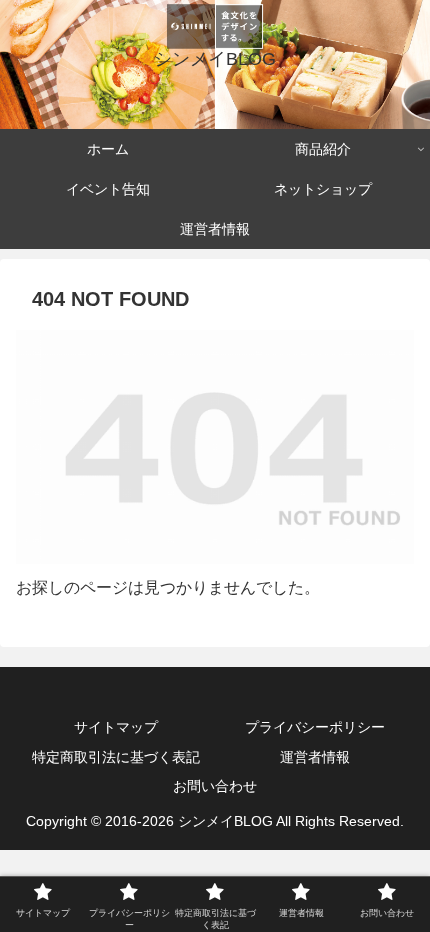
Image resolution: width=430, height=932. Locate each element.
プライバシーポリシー (315, 727)
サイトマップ (116, 727)
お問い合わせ (215, 786)
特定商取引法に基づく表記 (116, 757)
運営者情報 (315, 757)
